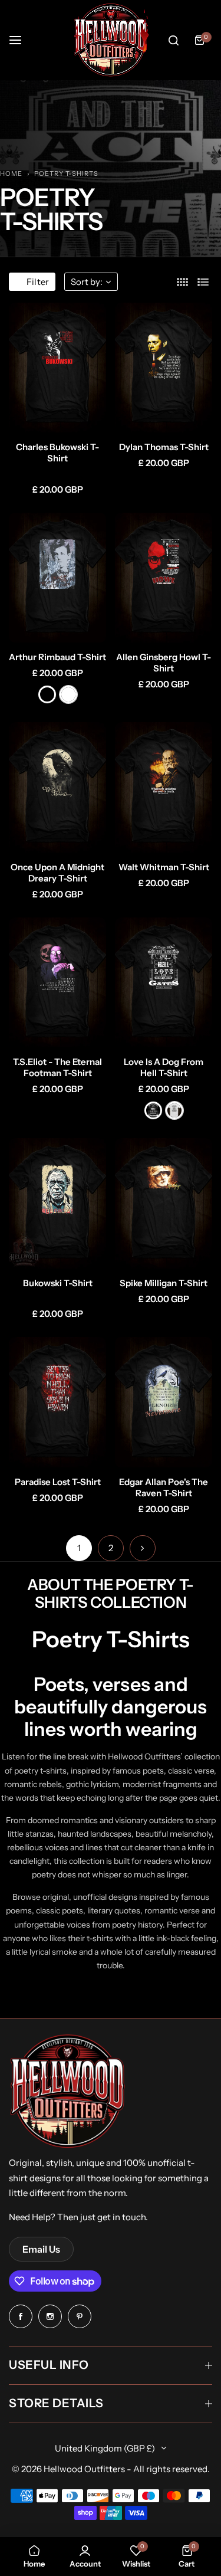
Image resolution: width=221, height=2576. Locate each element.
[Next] (143, 1548)
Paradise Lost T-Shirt (58, 1482)
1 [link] (79, 1548)
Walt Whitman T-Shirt (164, 867)
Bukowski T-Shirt (58, 1283)
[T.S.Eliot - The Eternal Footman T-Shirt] (57, 982)
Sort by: (87, 282)
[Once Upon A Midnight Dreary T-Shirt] (57, 787)
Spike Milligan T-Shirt (164, 1283)
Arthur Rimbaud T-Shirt (57, 657)
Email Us (41, 2249)
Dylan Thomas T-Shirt (164, 447)
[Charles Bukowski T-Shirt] (57, 368)
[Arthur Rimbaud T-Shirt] (57, 578)
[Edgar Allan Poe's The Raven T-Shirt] (164, 1402)
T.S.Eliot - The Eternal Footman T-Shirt (57, 1067)
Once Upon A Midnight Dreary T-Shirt (57, 873)
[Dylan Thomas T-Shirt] (164, 368)
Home (11, 173)
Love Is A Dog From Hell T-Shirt (164, 1067)
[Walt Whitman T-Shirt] (164, 787)
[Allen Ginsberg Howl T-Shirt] (164, 578)
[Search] (173, 40)
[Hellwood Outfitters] (111, 40)
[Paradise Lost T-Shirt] (57, 1402)
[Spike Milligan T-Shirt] (164, 1203)
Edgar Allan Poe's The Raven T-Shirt (164, 1487)
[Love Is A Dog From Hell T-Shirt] (164, 982)
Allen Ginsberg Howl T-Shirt (164, 663)
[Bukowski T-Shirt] (57, 1203)
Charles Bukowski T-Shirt (57, 453)
